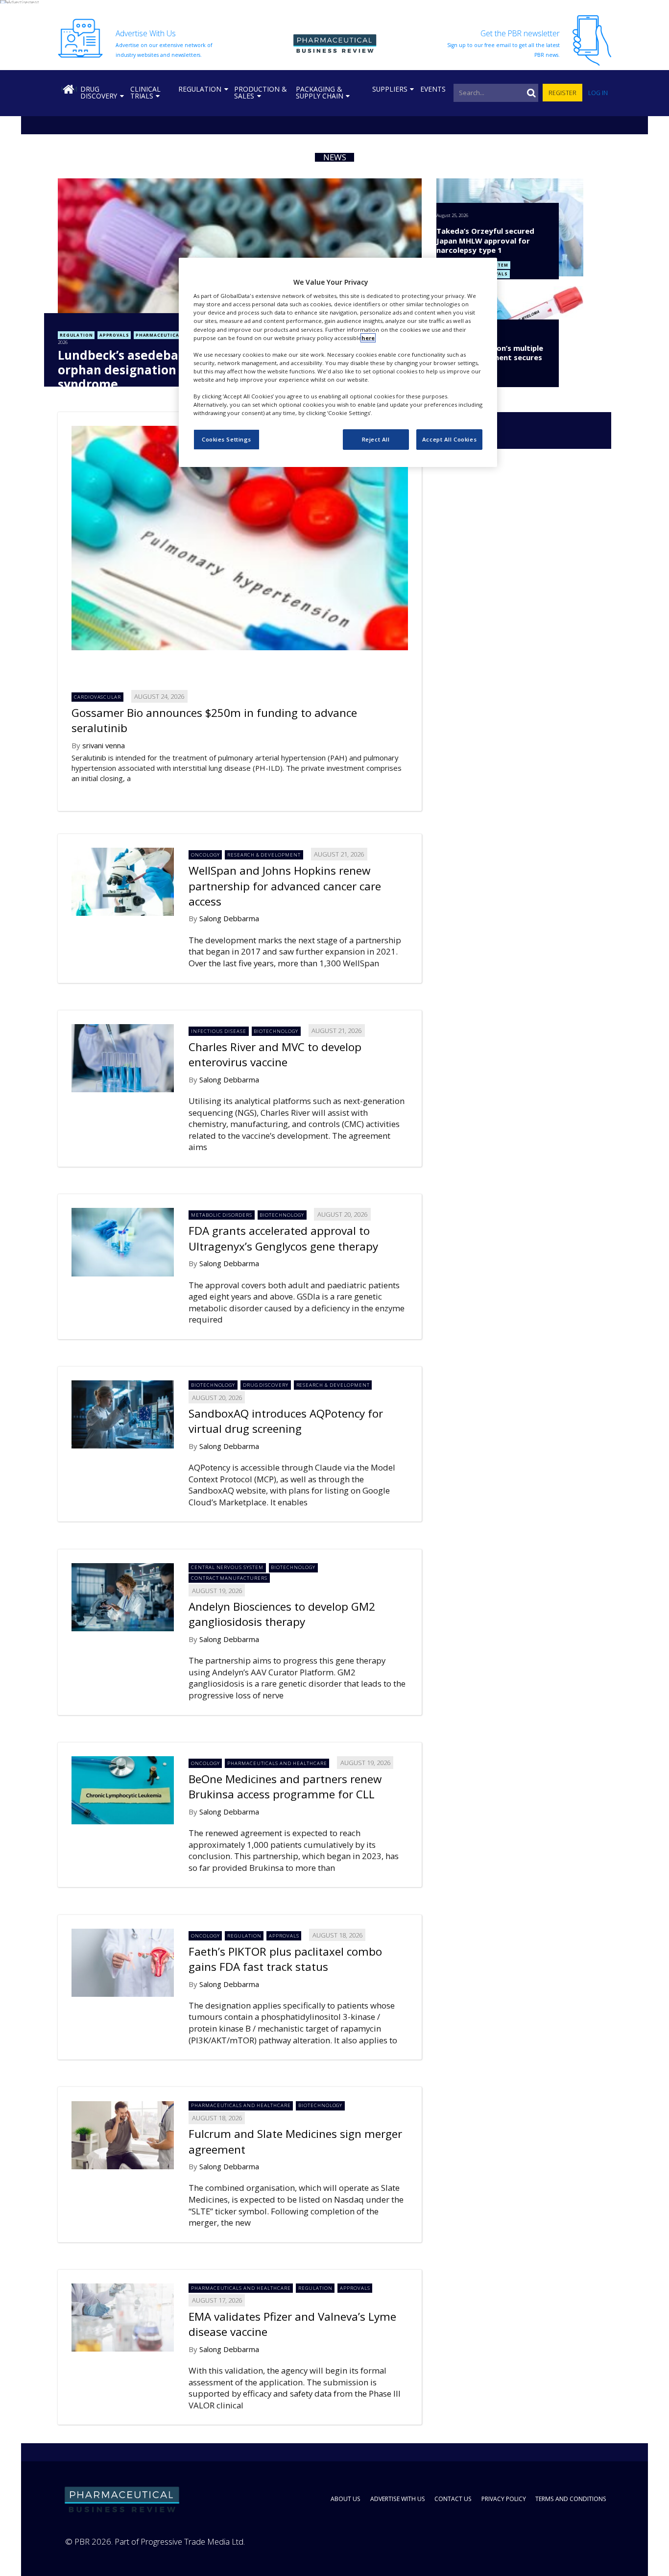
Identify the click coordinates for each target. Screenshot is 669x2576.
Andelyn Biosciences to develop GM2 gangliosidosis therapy (282, 1614)
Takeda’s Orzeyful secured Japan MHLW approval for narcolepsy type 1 (485, 240)
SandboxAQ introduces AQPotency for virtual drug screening (286, 1421)
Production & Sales (260, 92)
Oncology (205, 855)
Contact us (453, 2499)
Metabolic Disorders (222, 1215)
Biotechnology (276, 1031)
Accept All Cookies (449, 439)
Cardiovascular (97, 697)
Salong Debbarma (229, 918)
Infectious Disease (219, 1031)
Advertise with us (398, 2499)
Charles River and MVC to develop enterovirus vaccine (275, 1055)
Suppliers (390, 89)
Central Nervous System (227, 1567)
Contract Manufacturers (229, 1578)
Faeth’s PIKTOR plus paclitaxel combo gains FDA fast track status (285, 1959)
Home (69, 89)
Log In (598, 93)
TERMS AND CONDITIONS (571, 2499)
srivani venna (104, 745)
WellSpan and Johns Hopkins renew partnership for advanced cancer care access (285, 886)
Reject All (376, 439)
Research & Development (264, 855)
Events (433, 89)
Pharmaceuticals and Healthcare (277, 1763)
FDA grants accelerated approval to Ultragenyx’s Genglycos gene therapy (283, 1238)
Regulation (200, 89)
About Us (346, 2499)
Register (562, 93)
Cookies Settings (227, 439)
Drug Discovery (99, 92)
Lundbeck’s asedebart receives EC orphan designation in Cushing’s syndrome (158, 369)
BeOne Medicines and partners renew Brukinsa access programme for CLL (285, 1787)
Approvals (114, 335)
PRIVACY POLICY (504, 2499)
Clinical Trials (145, 92)
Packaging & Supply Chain (320, 92)
